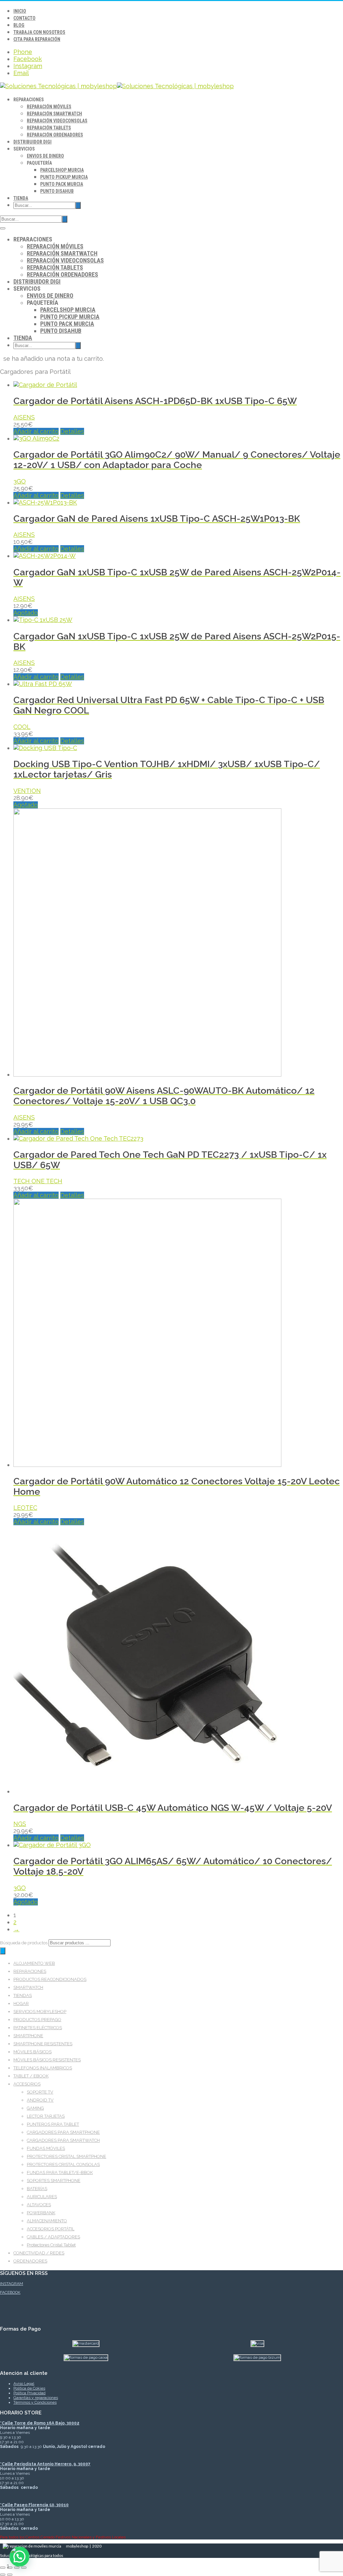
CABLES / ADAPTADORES (53, 2237)
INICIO (20, 11)
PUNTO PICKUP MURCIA (64, 177)
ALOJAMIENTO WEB (34, 1963)
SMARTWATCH (28, 1987)
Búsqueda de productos (24, 1943)
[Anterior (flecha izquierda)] (3, 2575)
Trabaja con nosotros (39, 32)
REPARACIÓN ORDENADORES (55, 135)
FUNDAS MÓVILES (46, 2148)
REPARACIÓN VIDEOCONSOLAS (57, 121)
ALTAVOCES (39, 2205)
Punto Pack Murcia (62, 184)
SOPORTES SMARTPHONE (54, 2181)
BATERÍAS (37, 2189)
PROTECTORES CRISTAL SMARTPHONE (66, 2156)
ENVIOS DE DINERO (45, 156)
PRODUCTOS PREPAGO (37, 2020)
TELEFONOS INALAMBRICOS (43, 2068)
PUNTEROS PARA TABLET (53, 2124)
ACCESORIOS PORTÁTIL (51, 2229)
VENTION (27, 791)
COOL (22, 727)
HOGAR (21, 2003)
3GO (20, 481)
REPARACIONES (30, 1971)
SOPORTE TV (40, 2092)
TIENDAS (23, 1995)
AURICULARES (42, 2197)
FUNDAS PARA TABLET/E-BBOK (60, 2172)
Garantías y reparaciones (36, 2398)
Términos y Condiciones (35, 2402)
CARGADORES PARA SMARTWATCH (63, 2140)
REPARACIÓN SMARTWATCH (54, 114)
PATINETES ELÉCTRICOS (38, 2028)
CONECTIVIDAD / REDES (39, 2253)
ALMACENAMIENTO (47, 2221)
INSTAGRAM (12, 2284)
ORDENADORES (30, 2261)
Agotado (26, 613)
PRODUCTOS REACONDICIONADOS (50, 1979)
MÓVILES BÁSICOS (32, 2052)
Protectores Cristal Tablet (51, 2245)
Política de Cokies (29, 2388)
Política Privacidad (29, 2393)
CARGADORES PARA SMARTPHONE (63, 2132)
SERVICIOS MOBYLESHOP (40, 2012)
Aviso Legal (24, 2384)
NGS (20, 1824)
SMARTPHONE (28, 2036)
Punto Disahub (57, 191)
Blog (19, 25)
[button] (19, 2557)
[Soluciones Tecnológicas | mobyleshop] (117, 86)
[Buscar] (3, 1951)
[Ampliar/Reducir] (3, 2568)
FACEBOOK (10, 2292)
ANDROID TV (40, 2100)
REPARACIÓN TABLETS (49, 128)
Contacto (24, 18)
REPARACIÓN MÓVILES (49, 107)
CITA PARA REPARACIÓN (37, 39)
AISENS (24, 417)
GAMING (35, 2108)
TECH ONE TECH (38, 1181)
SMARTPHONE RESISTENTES (43, 2044)
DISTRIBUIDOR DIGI (32, 142)
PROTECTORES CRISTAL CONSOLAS (63, 2164)
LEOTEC (25, 1508)
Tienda (21, 198)
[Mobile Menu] (3, 228)
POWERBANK (41, 2213)
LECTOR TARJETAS (46, 2116)
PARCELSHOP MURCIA (62, 170)
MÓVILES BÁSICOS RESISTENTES (47, 2060)
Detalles (72, 431)
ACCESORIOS (27, 2084)
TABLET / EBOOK (31, 2076)
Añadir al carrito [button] (36, 431)
